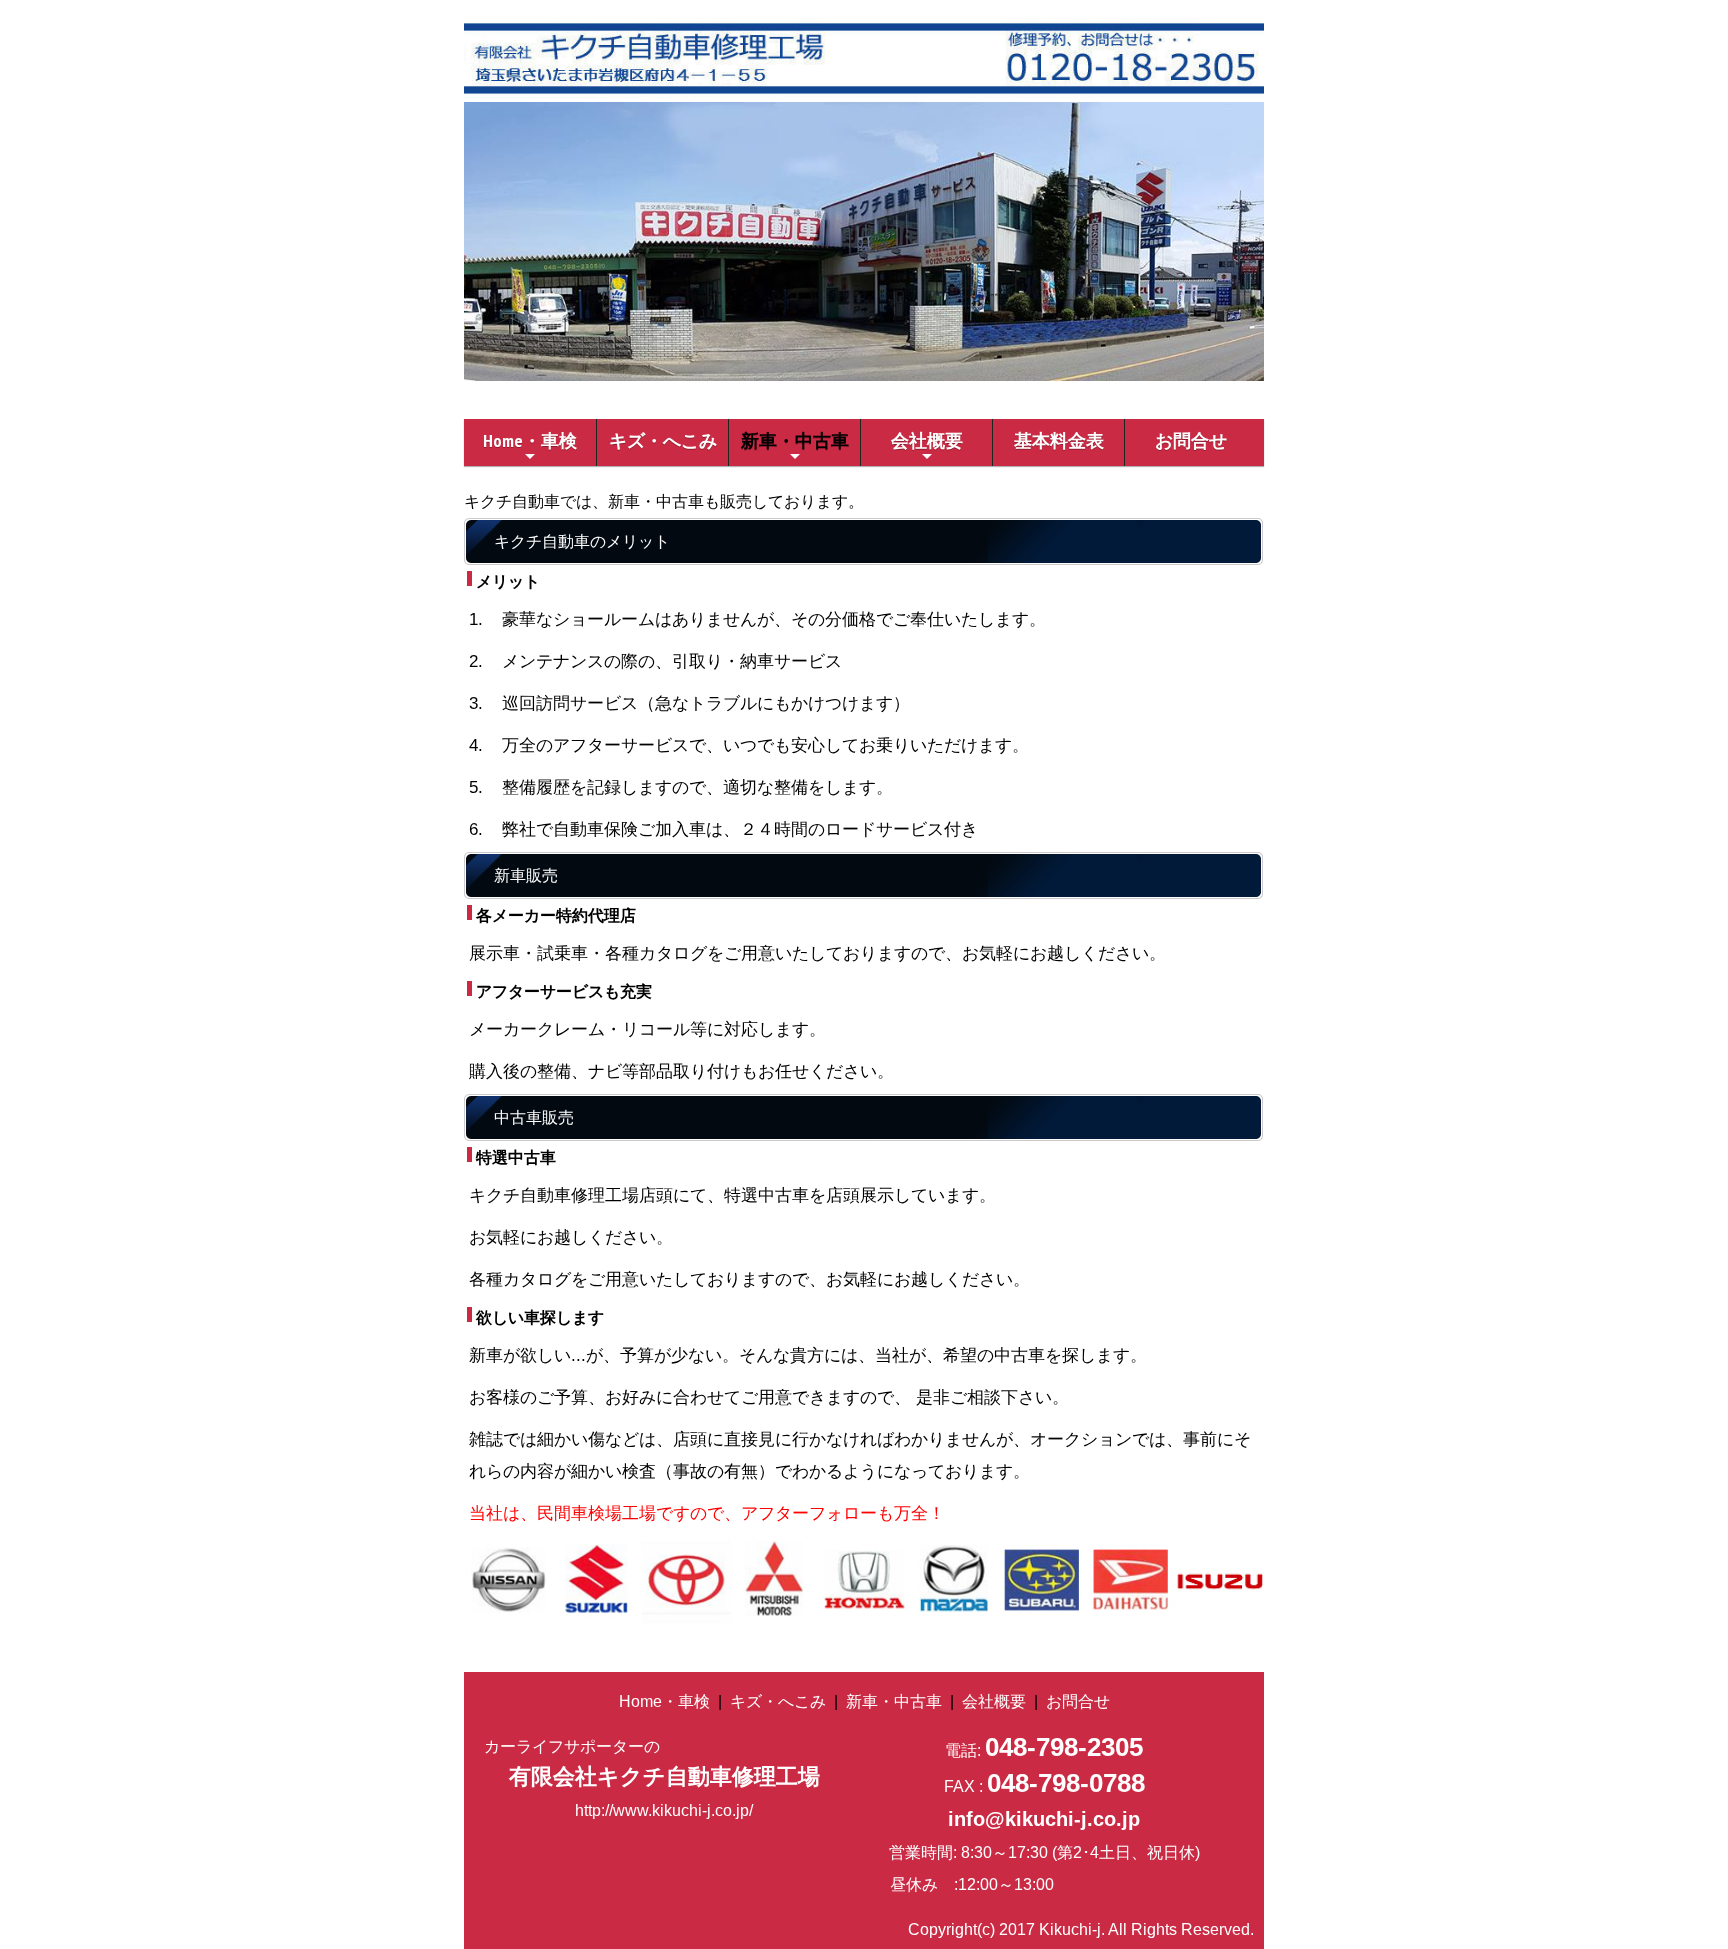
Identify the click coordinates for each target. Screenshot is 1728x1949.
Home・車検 (530, 447)
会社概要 (927, 447)
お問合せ (1191, 440)
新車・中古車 (795, 447)
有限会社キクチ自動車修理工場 (664, 1776)
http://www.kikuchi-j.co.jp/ (664, 1810)
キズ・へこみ (663, 440)
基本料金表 (1059, 440)
